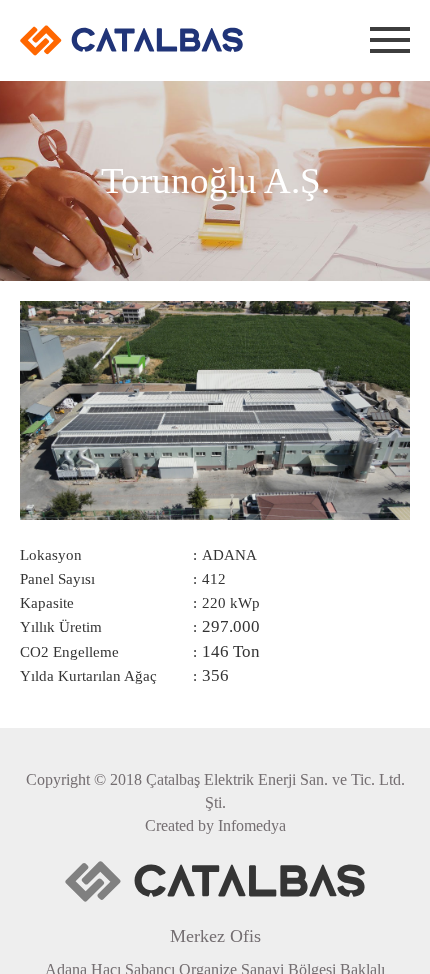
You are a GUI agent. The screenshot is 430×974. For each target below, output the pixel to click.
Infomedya (252, 825)
